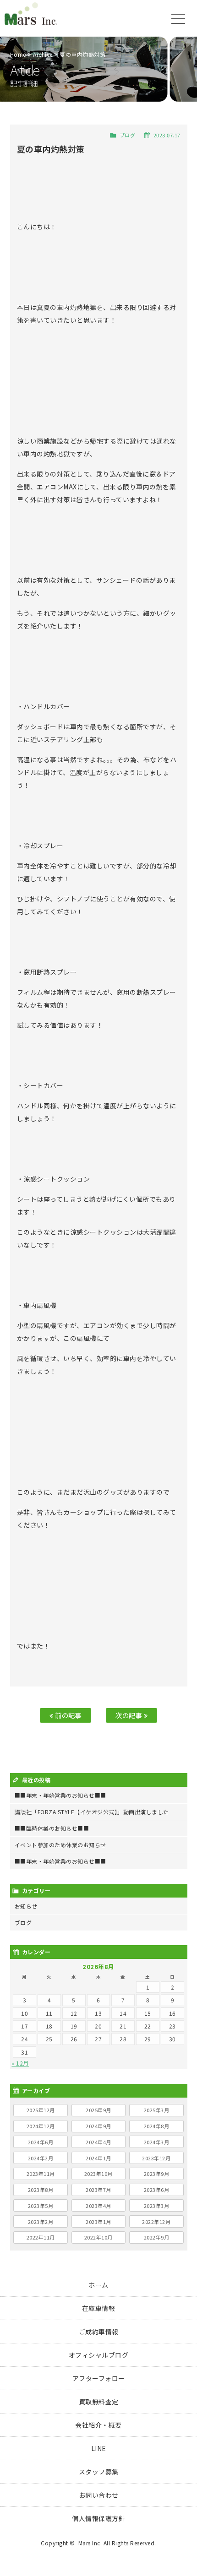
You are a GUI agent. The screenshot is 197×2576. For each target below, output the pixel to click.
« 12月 (20, 2063)
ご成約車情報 (99, 2332)
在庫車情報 (99, 2308)
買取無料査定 (99, 2402)
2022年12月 (156, 2222)
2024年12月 (41, 2126)
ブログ (128, 135)
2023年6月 (157, 2190)
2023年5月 (41, 2206)
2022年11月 (41, 2237)
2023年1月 (98, 2222)
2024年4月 (98, 2142)
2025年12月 (41, 2110)
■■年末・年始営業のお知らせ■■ (60, 1795)
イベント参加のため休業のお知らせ (60, 1845)
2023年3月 (157, 2206)
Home (18, 54)
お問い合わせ (99, 2495)
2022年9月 (157, 2237)
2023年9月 (157, 2174)
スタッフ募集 (99, 2472)
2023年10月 (98, 2174)
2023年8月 (41, 2190)
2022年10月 (98, 2237)
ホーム (98, 2285)
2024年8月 (157, 2126)
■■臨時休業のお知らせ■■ (52, 1828)
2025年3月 (157, 2110)
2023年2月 (41, 2222)
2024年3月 (157, 2142)
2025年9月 (98, 2110)
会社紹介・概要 (98, 2425)
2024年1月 (98, 2158)
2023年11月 (41, 2174)
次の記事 (130, 1715)
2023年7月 (98, 2190)
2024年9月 (98, 2126)
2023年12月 (156, 2158)
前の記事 (68, 1715)
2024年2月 (41, 2158)
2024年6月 (41, 2142)
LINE (99, 2448)
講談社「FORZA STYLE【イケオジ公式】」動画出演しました (92, 1812)
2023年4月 (98, 2206)
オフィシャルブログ (99, 2355)
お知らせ (26, 1906)
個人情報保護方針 (98, 2518)
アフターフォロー (99, 2378)
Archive (43, 54)
